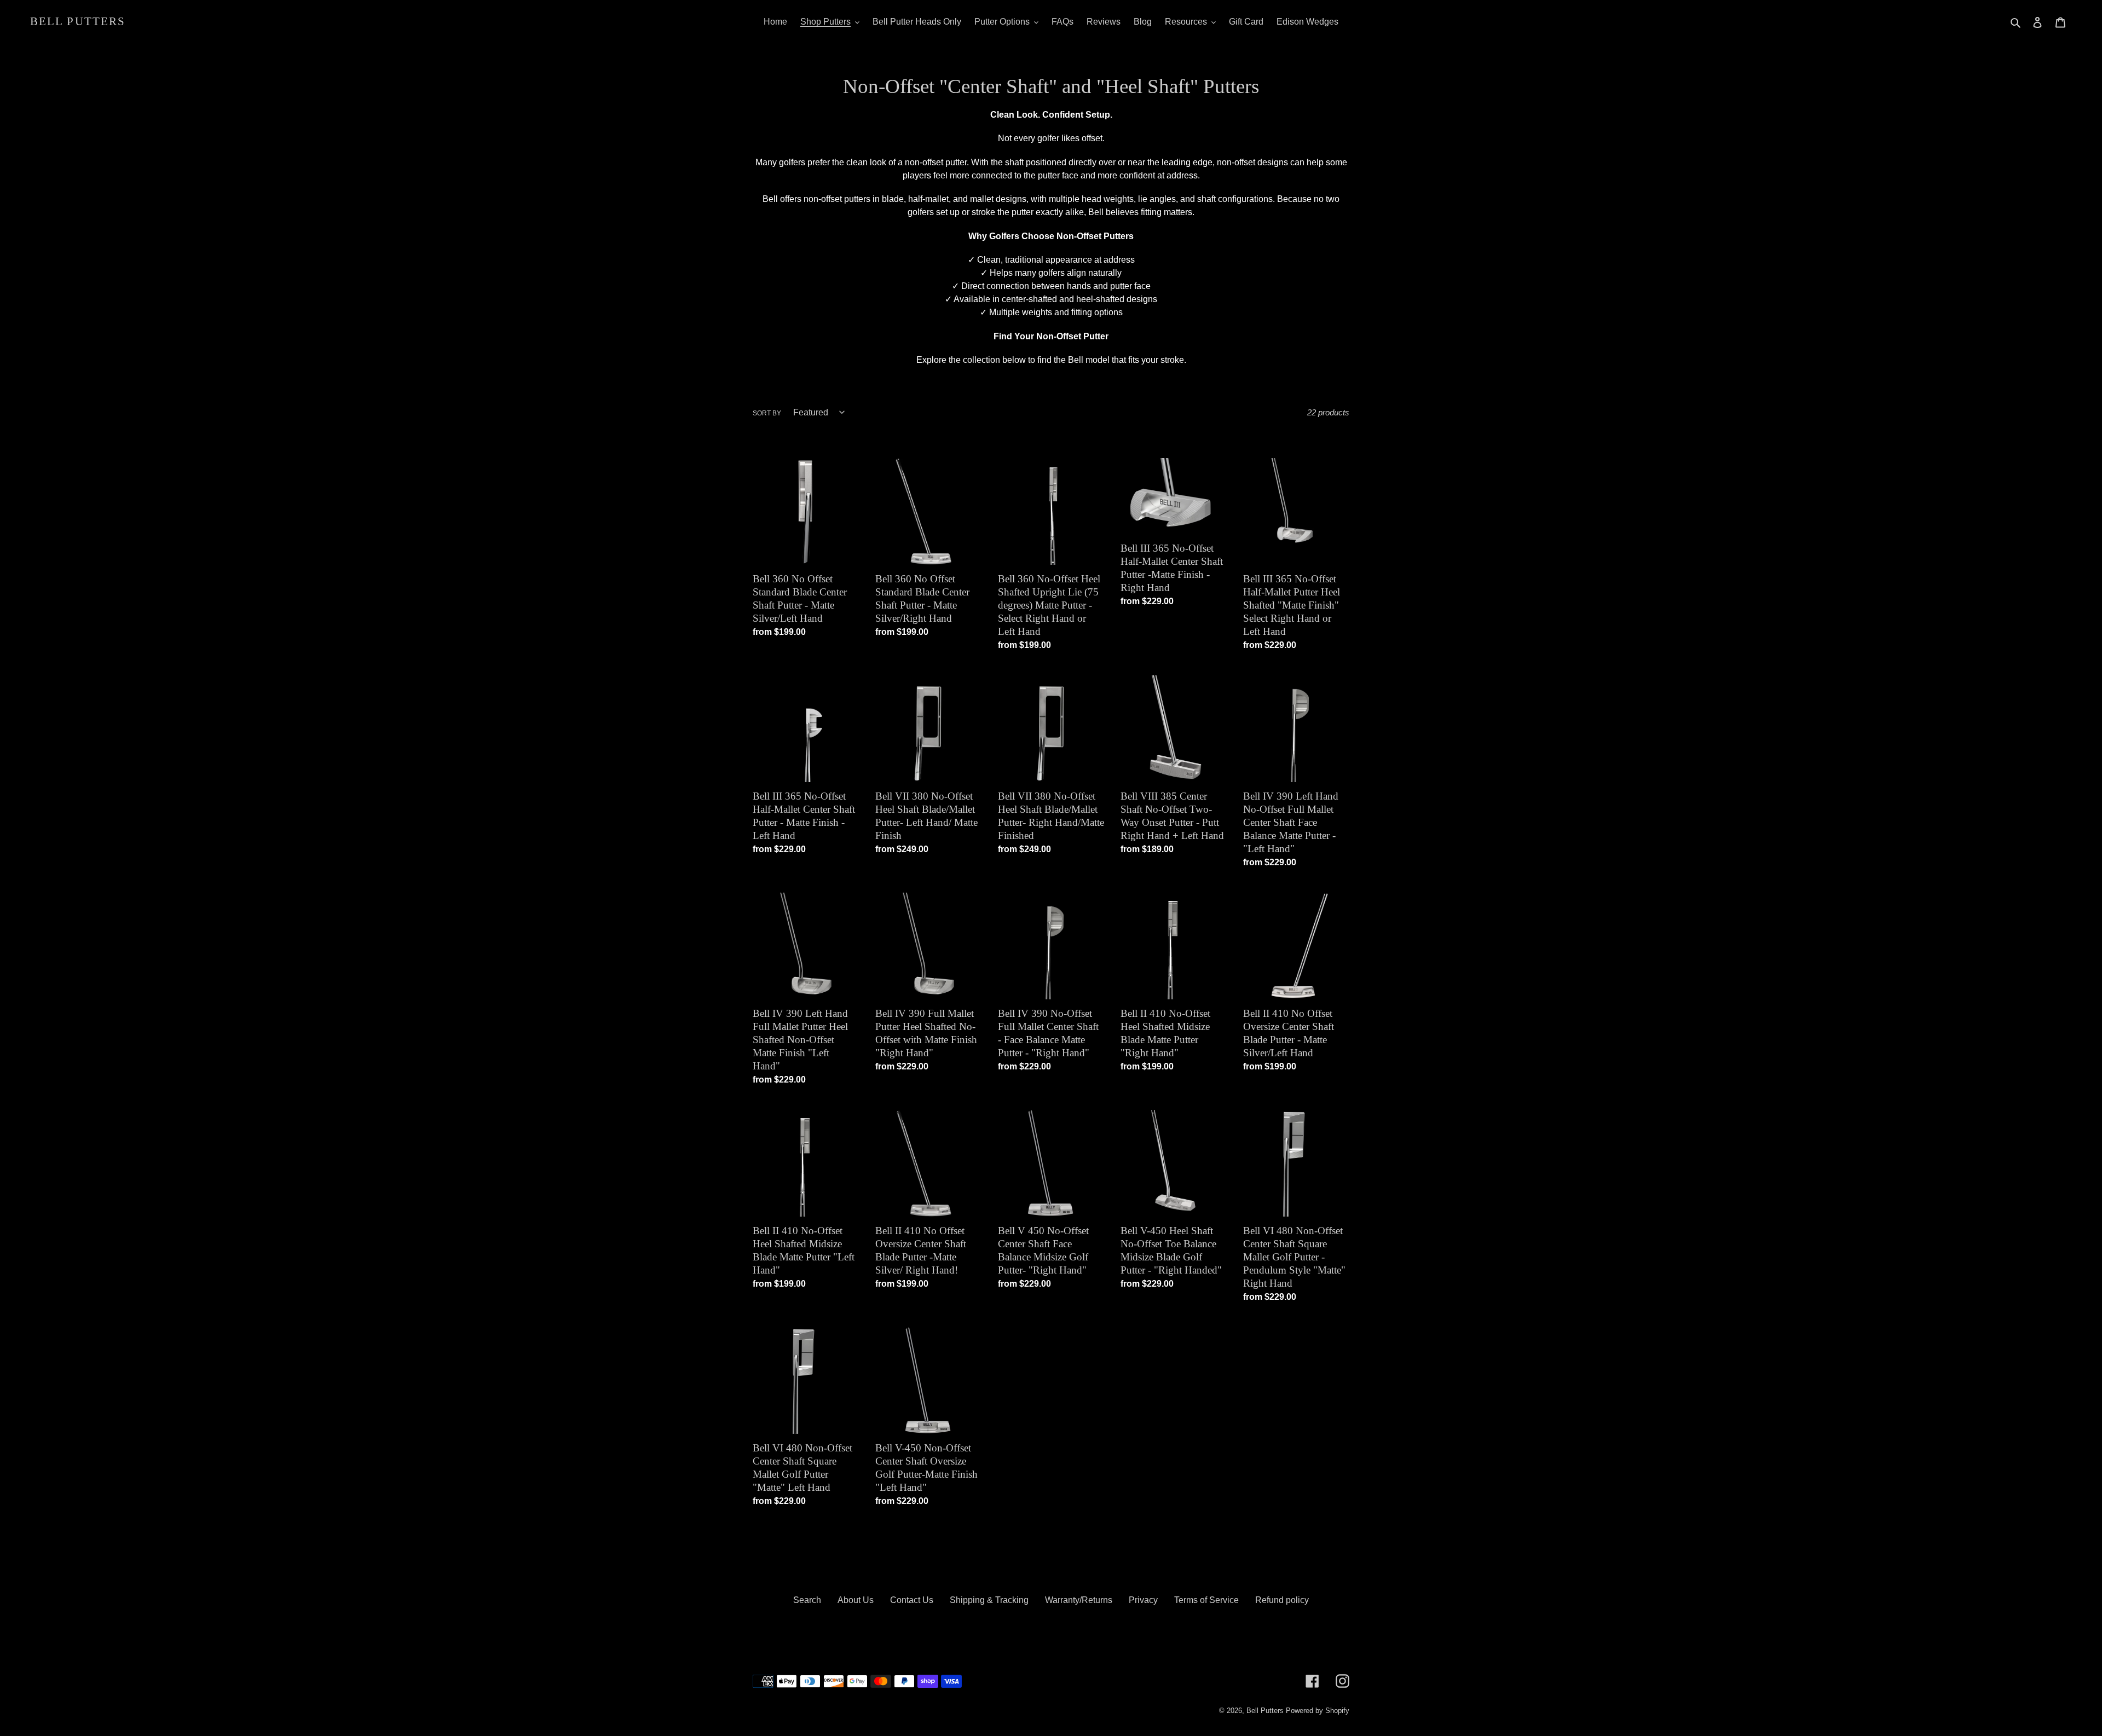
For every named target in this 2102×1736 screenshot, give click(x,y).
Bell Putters (78, 21)
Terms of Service (1206, 1600)
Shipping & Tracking (989, 1600)
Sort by (767, 413)
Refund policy (1282, 1600)
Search (807, 1600)
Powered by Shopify (1318, 1711)
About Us (856, 1600)
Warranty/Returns (1079, 1600)
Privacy (1143, 1600)
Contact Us (912, 1600)
